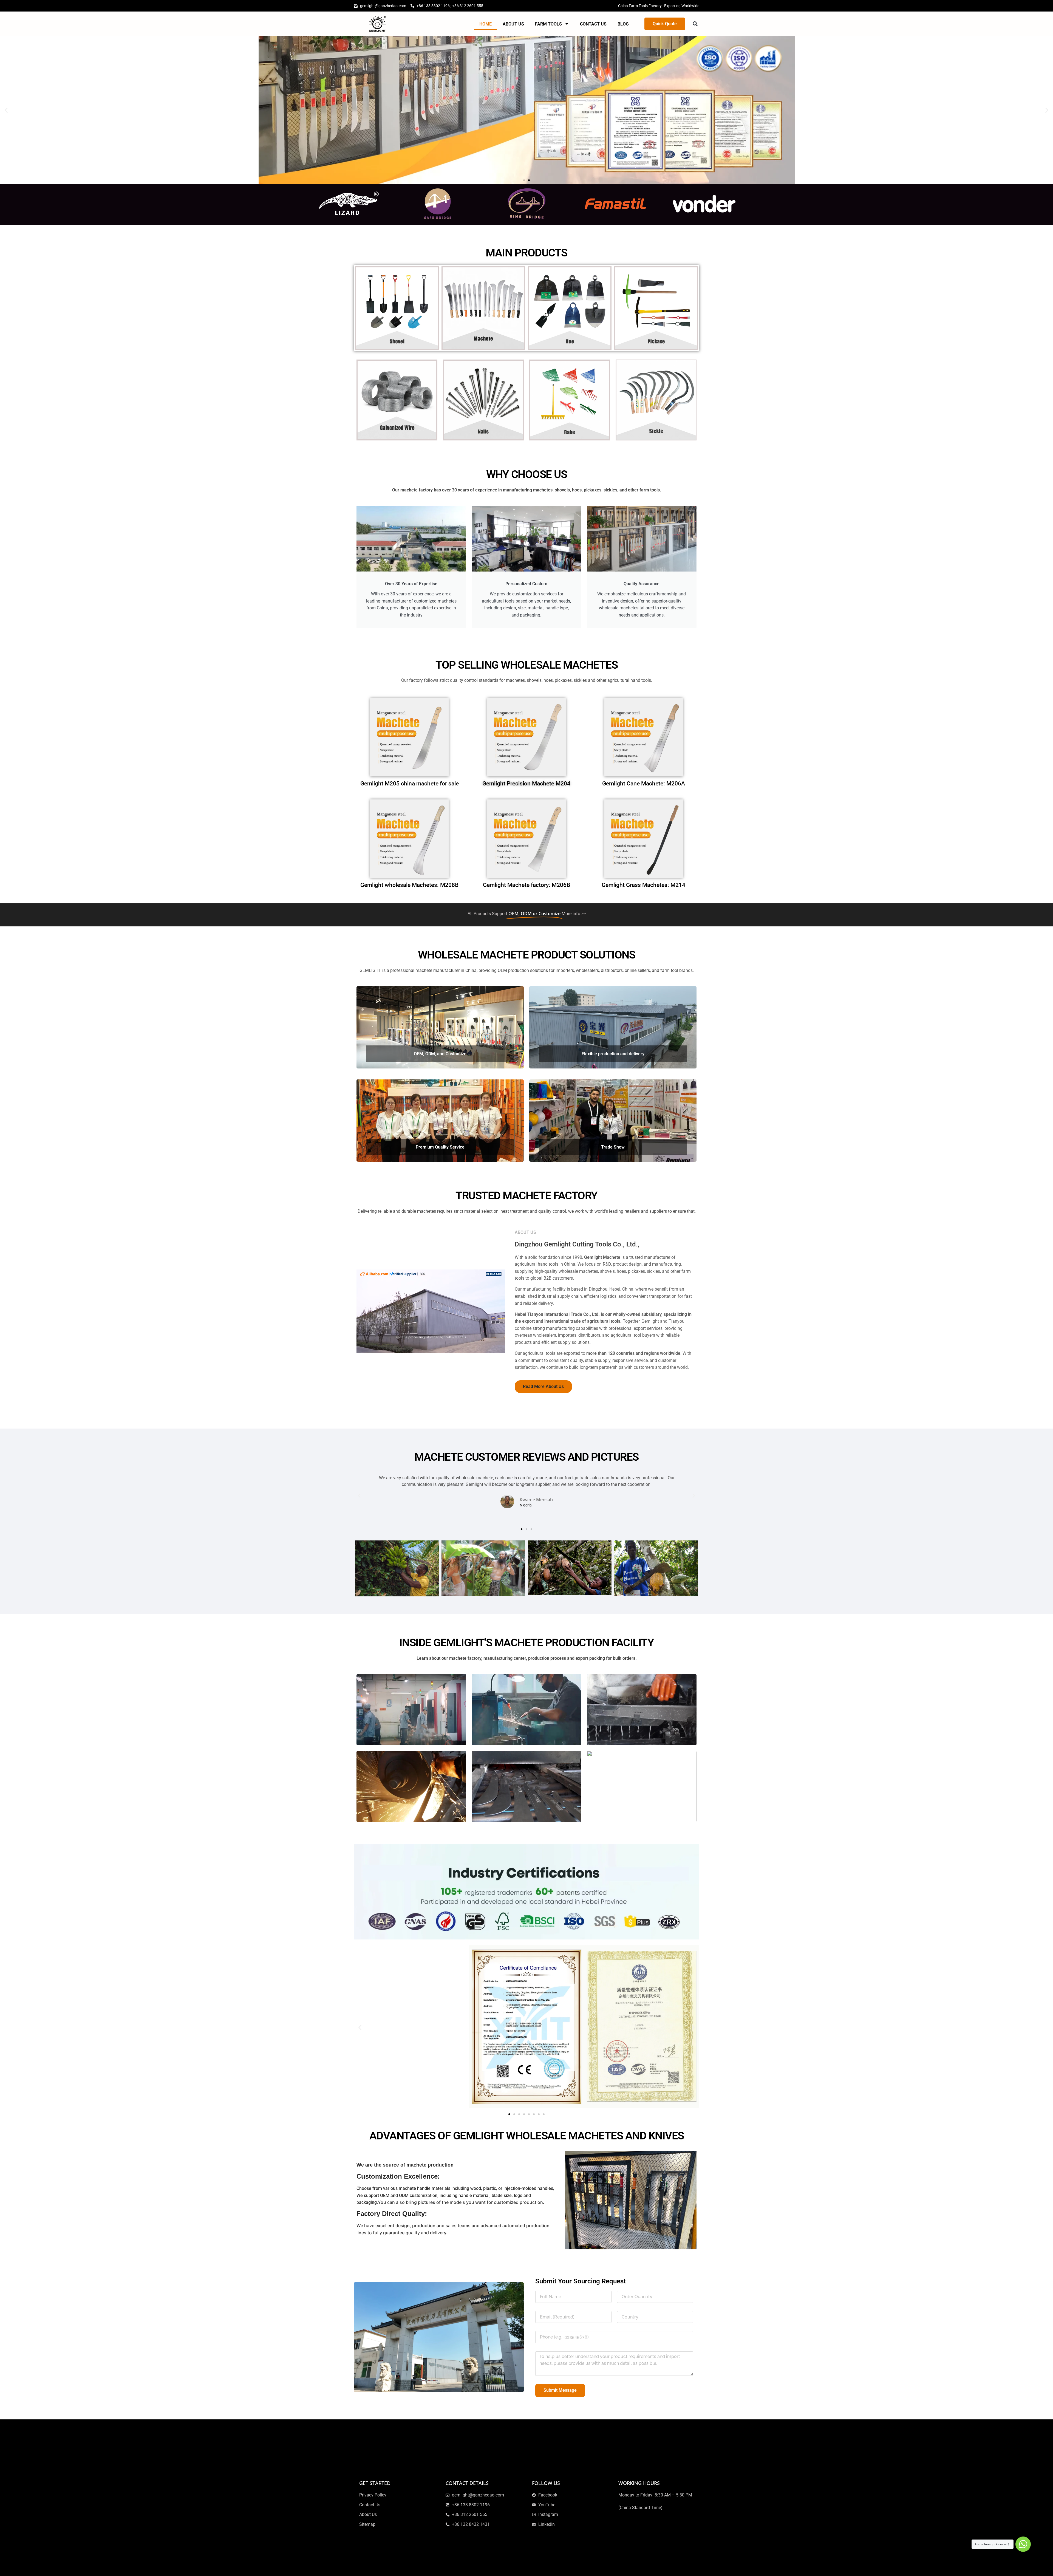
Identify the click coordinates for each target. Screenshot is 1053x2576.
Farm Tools (548, 24)
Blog (623, 24)
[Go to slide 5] (529, 2114)
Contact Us (593, 24)
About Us (513, 24)
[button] (695, 24)
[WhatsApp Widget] (1023, 2544)
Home (486, 24)
